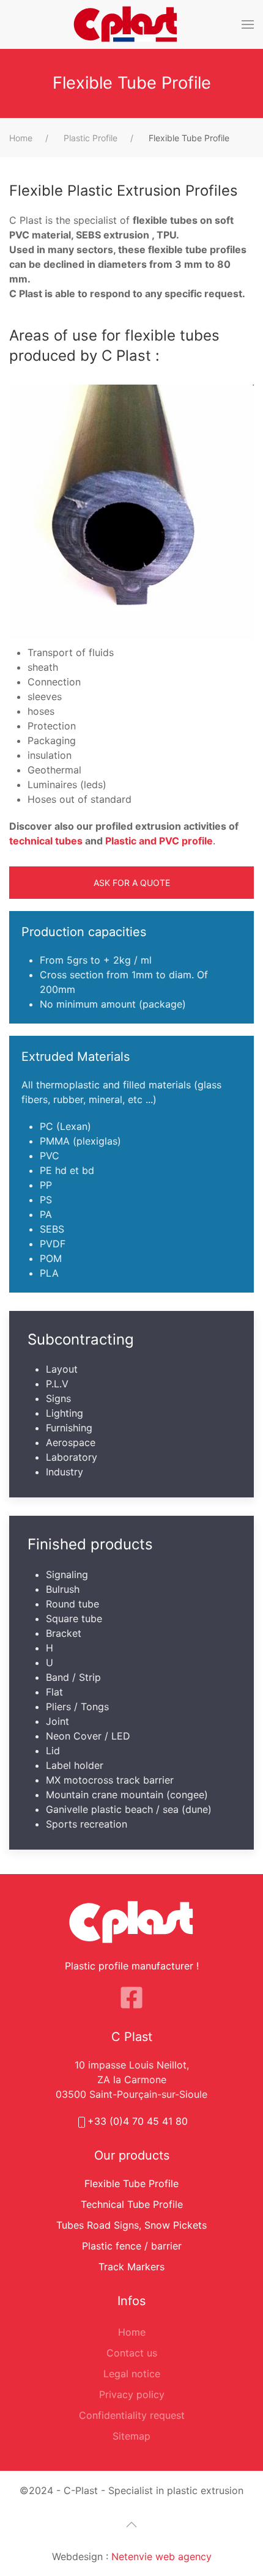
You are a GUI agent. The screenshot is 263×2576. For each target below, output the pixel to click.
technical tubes (46, 841)
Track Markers (131, 2267)
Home (132, 2332)
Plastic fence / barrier (132, 2246)
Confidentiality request (132, 2415)
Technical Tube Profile (132, 2204)
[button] (248, 24)
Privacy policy (132, 2394)
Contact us (132, 2353)
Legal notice (132, 2374)
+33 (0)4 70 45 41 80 (138, 2121)
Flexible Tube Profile (131, 2183)
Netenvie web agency (161, 2556)
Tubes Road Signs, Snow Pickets (131, 2225)
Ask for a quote (132, 883)
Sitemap (131, 2436)
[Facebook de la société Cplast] (131, 1996)
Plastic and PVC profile (159, 841)
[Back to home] (126, 24)
